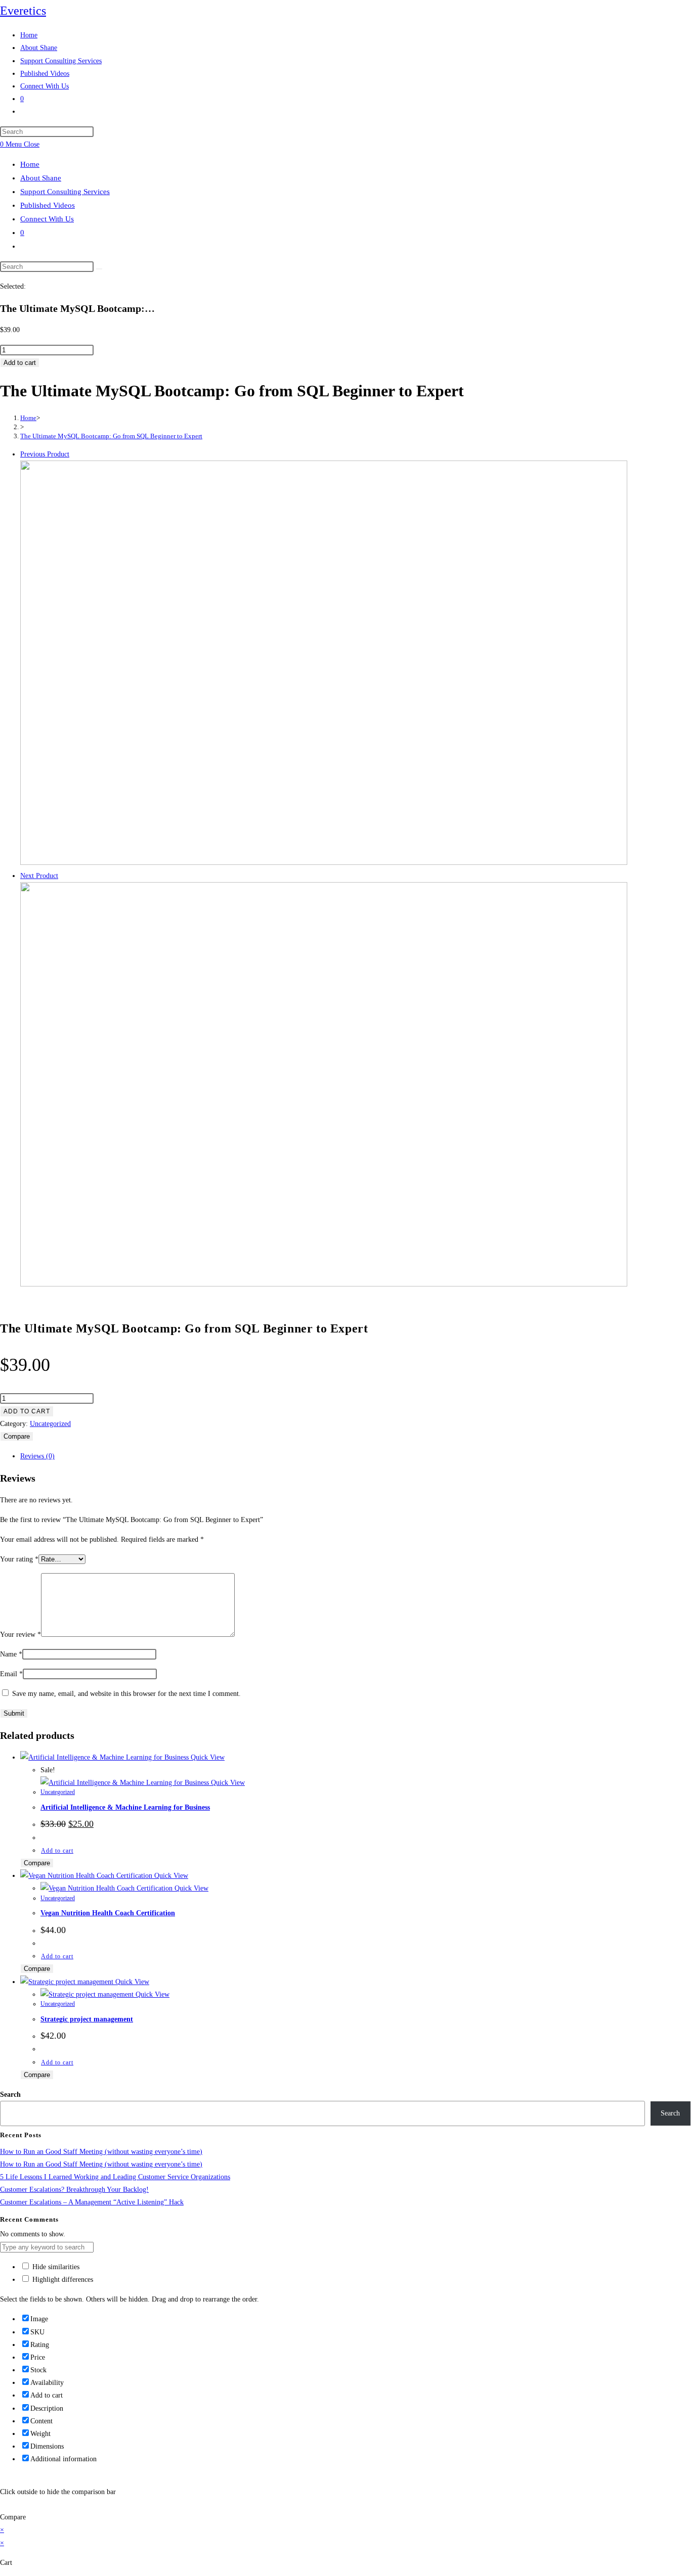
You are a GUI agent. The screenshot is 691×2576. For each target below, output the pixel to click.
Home (30, 164)
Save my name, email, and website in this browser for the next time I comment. (126, 1694)
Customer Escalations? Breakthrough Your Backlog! (74, 2190)
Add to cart (20, 363)
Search (10, 2095)
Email (11, 1674)
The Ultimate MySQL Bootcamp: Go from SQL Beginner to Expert (111, 436)
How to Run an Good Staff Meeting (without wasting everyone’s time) (101, 2152)
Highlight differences (62, 2280)
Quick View (207, 1757)
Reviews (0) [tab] (37, 1456)
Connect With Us (47, 219)
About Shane (41, 178)
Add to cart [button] (57, 1851)
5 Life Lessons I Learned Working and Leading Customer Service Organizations (115, 2177)
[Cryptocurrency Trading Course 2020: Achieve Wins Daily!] (324, 863)
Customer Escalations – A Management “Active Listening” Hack (92, 2202)
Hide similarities (55, 2267)
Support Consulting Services (65, 192)
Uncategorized (50, 1424)
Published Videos (48, 205)
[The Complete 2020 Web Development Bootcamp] (324, 1284)
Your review (20, 1635)
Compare (17, 1436)
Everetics (23, 11)
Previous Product (45, 454)
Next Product (39, 876)
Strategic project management (87, 2019)
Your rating (19, 1559)
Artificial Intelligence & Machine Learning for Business (125, 1807)
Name (11, 1654)
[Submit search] (99, 269)
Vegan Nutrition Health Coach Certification (108, 1913)
